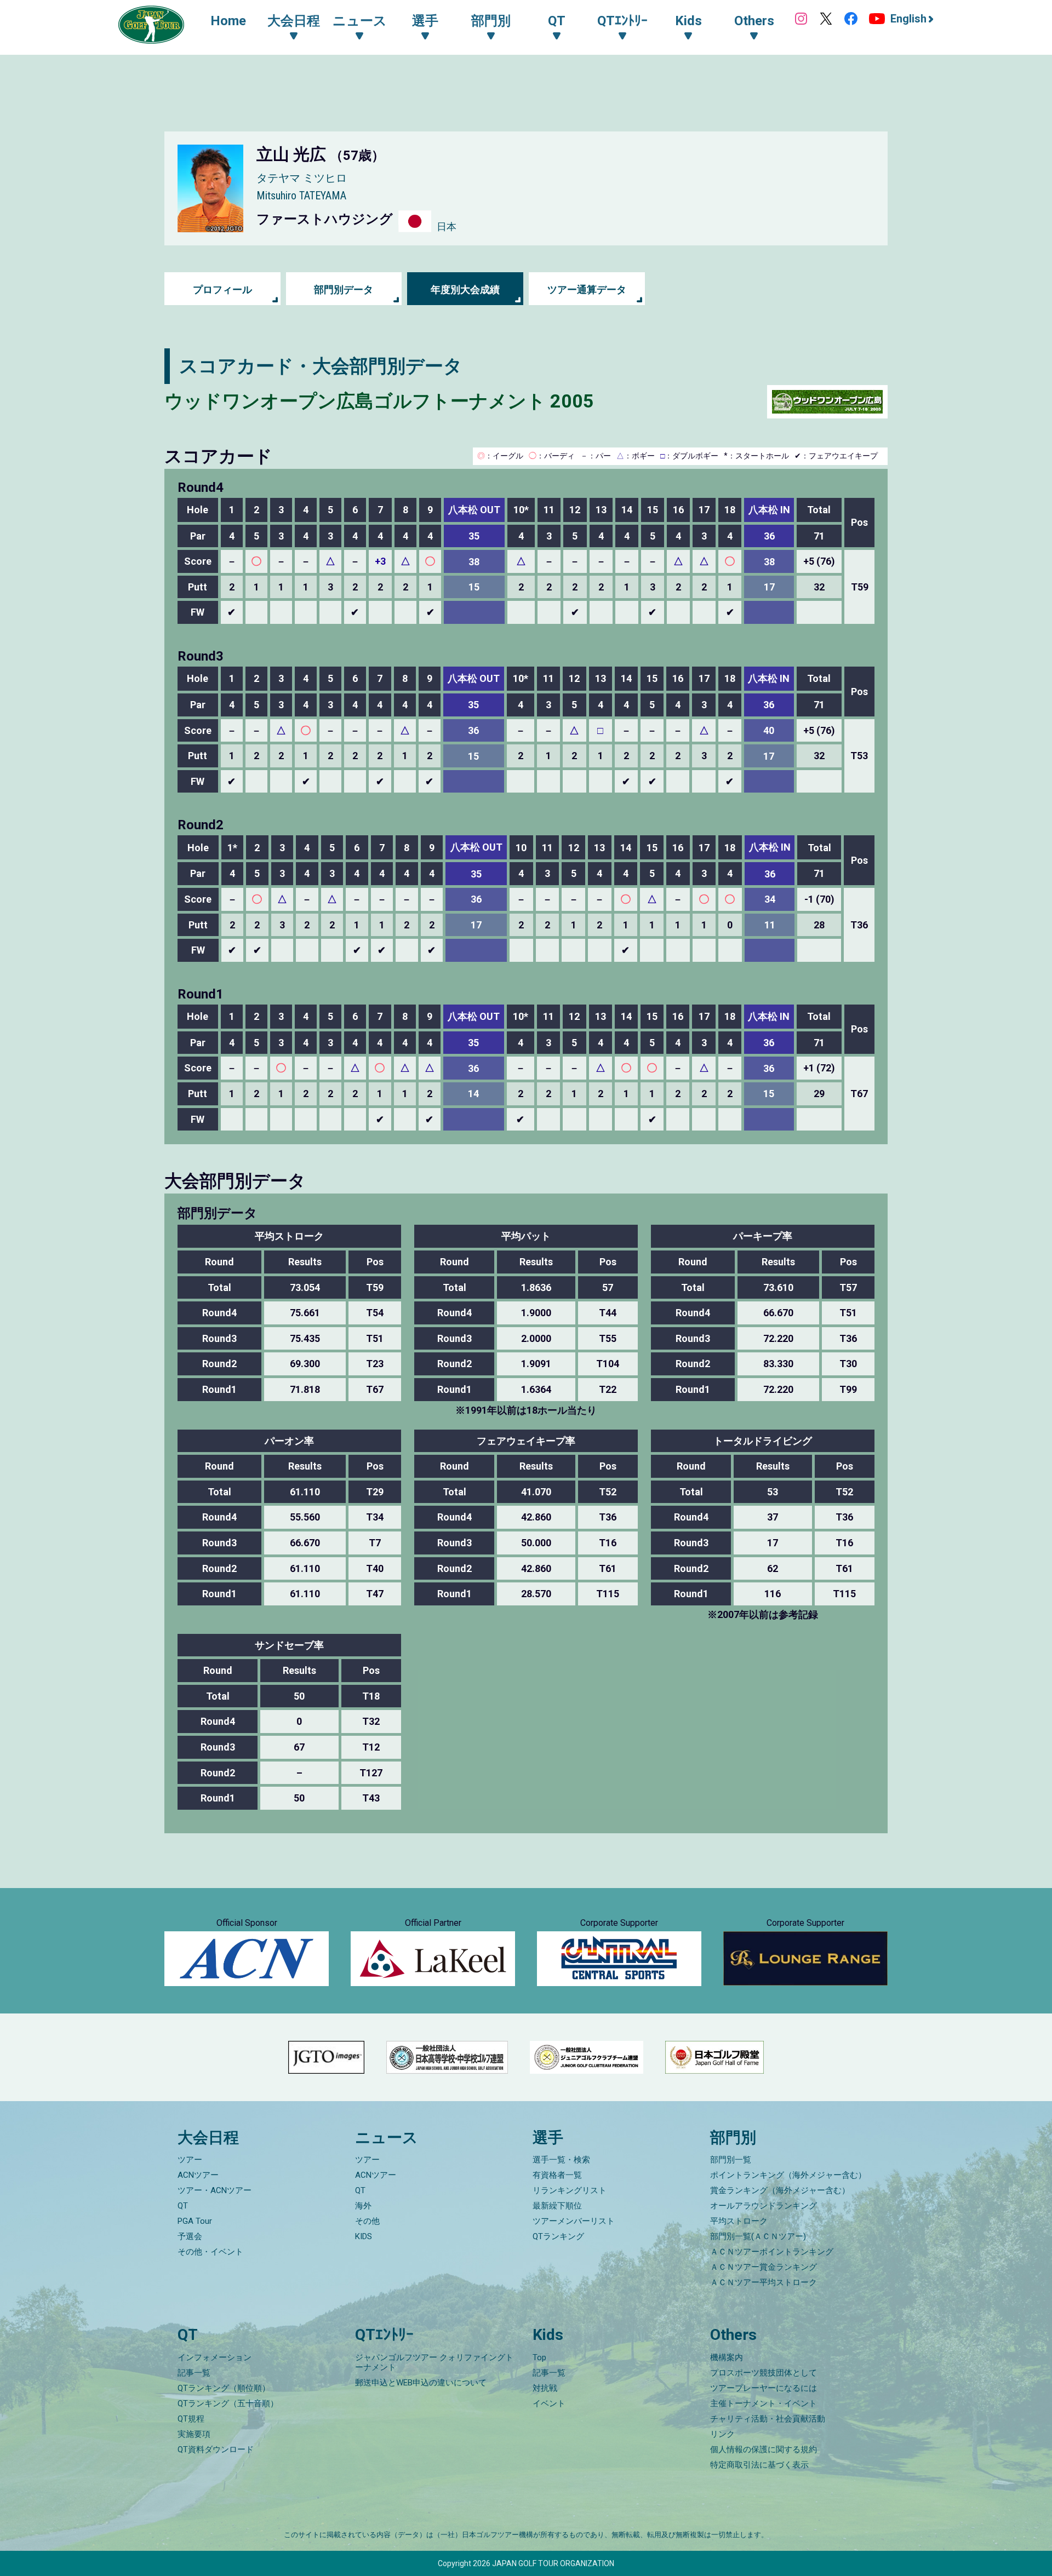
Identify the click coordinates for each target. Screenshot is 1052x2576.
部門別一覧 (731, 2160)
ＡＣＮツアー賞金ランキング (764, 2267)
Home (228, 21)
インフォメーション (215, 2357)
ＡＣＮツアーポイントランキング (772, 2252)
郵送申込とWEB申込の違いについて (421, 2383)
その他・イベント (210, 2252)
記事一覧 (194, 2373)
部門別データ (344, 289)
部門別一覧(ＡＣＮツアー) (758, 2236)
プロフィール (222, 289)
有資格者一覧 (557, 2175)
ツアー (190, 2160)
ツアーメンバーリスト (574, 2221)
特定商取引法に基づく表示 (759, 2465)
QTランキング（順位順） (224, 2388)
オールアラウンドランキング (764, 2206)
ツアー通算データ (587, 289)
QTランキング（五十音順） (228, 2403)
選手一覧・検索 (561, 2160)
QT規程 (191, 2419)
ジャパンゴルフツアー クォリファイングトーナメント (434, 2362)
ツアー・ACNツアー (215, 2190)
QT (183, 2206)
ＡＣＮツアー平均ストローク (764, 2282)
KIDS (364, 2236)
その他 (367, 2221)
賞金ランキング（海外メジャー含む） (780, 2190)
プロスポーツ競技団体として (764, 2373)
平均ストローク (739, 2221)
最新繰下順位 (557, 2206)
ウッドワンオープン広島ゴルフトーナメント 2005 (379, 401)
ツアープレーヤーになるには (764, 2388)
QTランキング (558, 2236)
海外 (363, 2206)
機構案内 (727, 2357)
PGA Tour (195, 2221)
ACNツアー (198, 2175)
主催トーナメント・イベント (764, 2403)
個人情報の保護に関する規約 (764, 2449)
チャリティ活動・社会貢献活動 (768, 2419)
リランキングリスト (570, 2190)
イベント (549, 2403)
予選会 (190, 2236)
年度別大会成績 (465, 289)
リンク (722, 2434)
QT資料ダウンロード (216, 2449)
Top (539, 2357)
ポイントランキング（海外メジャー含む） (788, 2175)
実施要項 (194, 2434)
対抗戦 (545, 2388)
